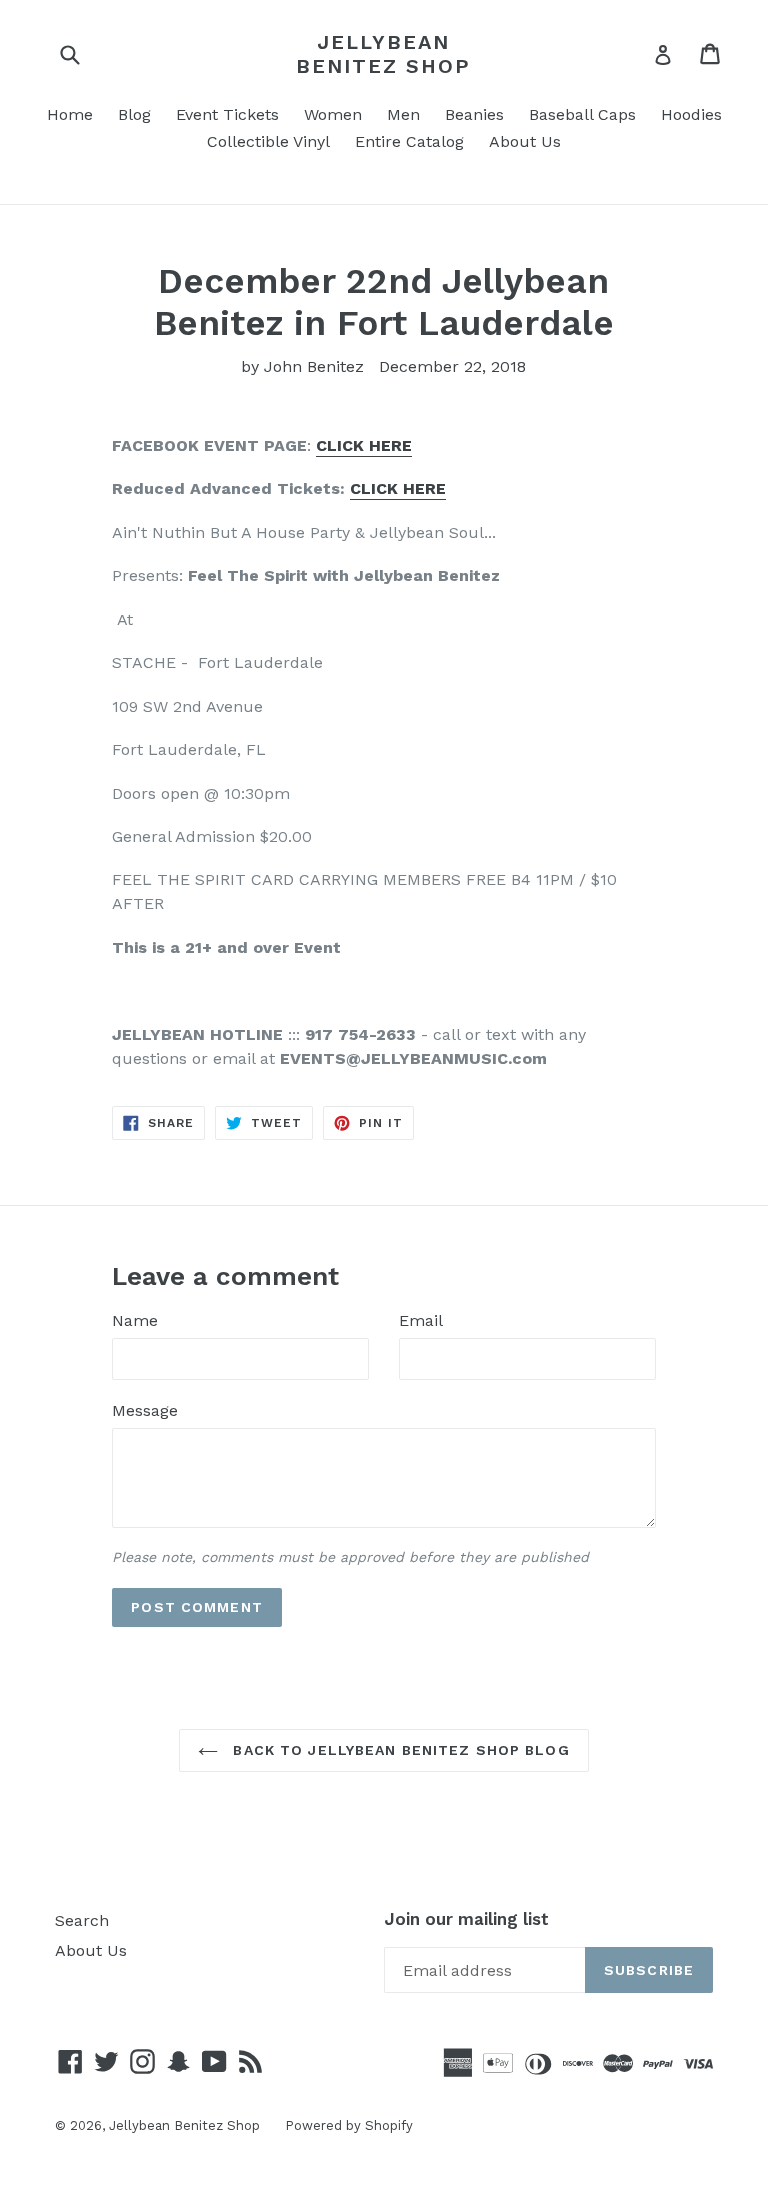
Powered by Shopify (349, 2125)
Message (145, 1410)
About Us (525, 141)
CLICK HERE (398, 488)
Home (70, 114)
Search (82, 1920)
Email (421, 1320)
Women (333, 114)
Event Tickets (227, 114)
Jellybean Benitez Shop (383, 54)
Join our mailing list (466, 1919)
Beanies (474, 114)
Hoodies (691, 114)
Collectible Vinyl (268, 141)
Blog (134, 114)
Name (135, 1320)
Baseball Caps (582, 114)
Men (403, 114)
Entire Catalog (409, 141)
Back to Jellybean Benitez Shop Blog (398, 1750)
